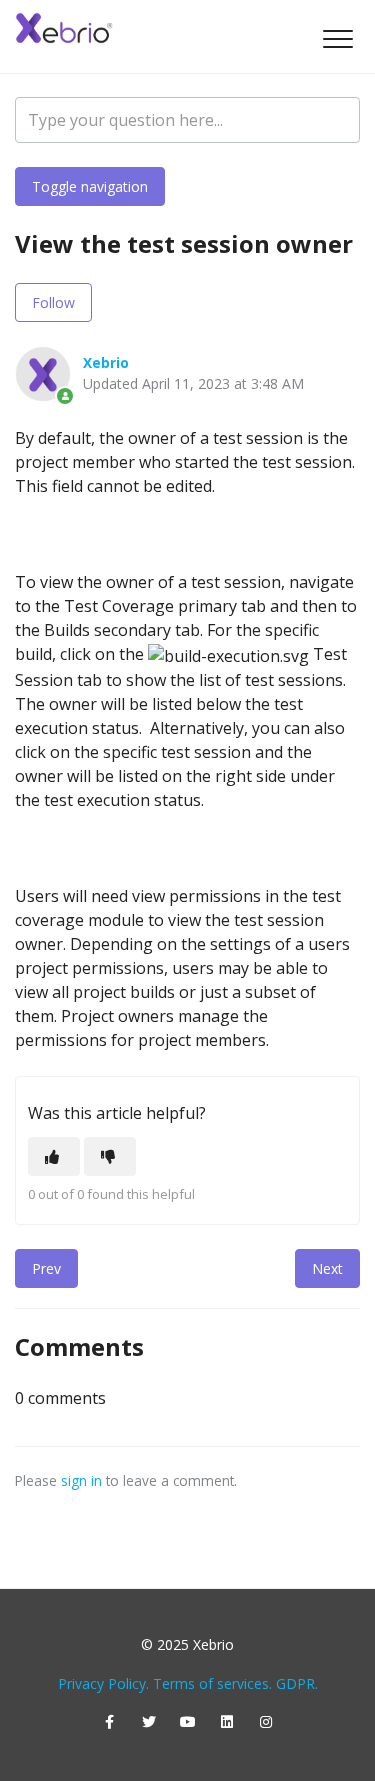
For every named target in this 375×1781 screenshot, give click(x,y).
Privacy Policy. (103, 1683)
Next (327, 1268)
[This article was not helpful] (110, 1156)
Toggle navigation (90, 186)
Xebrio (106, 362)
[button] (337, 38)
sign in (81, 1480)
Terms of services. (212, 1683)
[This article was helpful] (54, 1156)
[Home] (65, 28)
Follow (53, 302)
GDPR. (297, 1683)
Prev (46, 1268)
